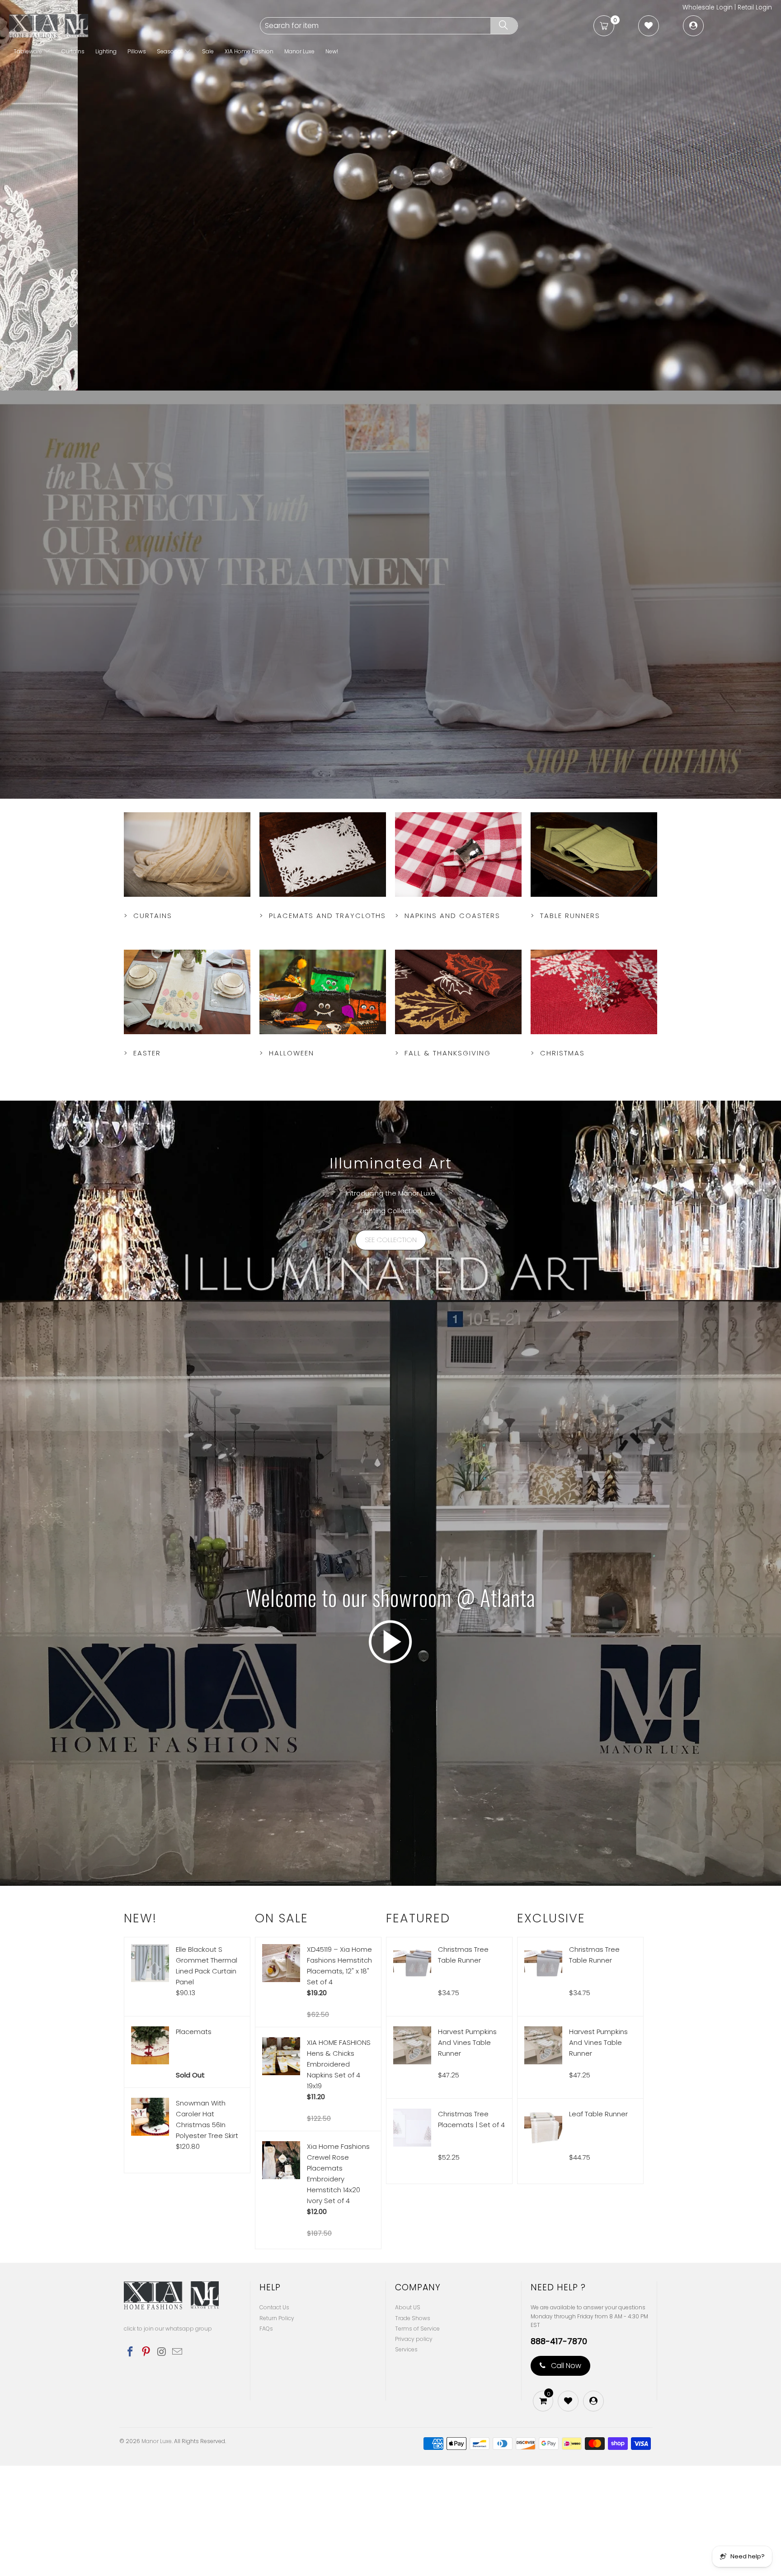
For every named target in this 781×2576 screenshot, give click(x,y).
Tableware (28, 51)
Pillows (137, 51)
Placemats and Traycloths (323, 984)
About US (408, 2418)
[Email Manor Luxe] (178, 2463)
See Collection (391, 1350)
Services (406, 2460)
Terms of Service (417, 2439)
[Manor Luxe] (134, 26)
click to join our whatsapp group (168, 2439)
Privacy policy (414, 2449)
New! (332, 51)
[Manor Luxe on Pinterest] (146, 2463)
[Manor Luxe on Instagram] (162, 2463)
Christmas (594, 1121)
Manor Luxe (299, 51)
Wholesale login (708, 7)
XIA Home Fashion (249, 51)
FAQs (266, 2439)
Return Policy (277, 2428)
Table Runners (594, 984)
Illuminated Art (391, 1273)
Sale (208, 51)
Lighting (106, 51)
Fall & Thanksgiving (458, 1121)
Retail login (755, 7)
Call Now (565, 2476)
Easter (187, 1121)
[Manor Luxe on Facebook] (131, 2463)
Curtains (73, 51)
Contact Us (274, 2418)
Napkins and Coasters (458, 984)
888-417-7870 (559, 2452)
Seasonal (170, 51)
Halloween (323, 1121)
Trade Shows (413, 2428)
